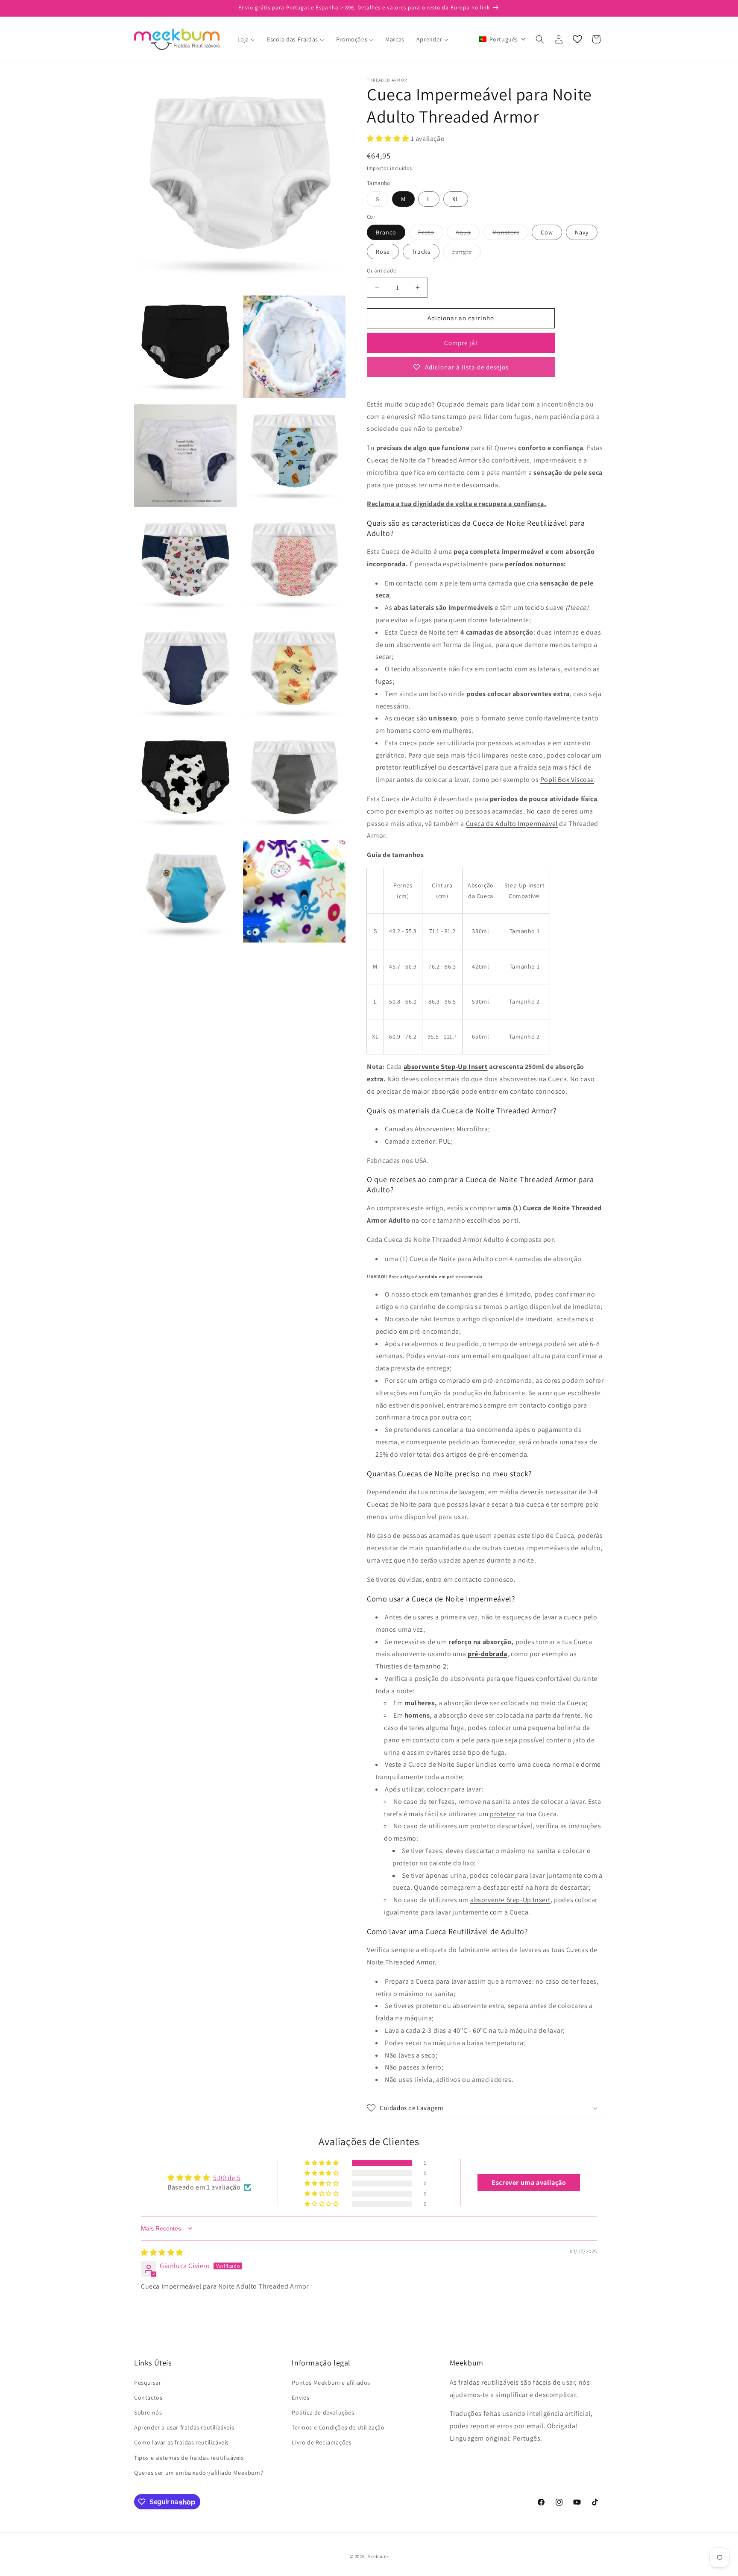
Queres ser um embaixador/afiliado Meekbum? (199, 2473)
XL (456, 199)
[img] (162, 2253)
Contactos (148, 2397)
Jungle (466, 253)
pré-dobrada (488, 1654)
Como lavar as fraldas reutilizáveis (182, 2442)
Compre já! (461, 343)
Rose (383, 252)
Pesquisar (148, 2383)
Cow (547, 232)
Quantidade (381, 271)
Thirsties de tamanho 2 (411, 1666)
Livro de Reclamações (322, 2442)
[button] (502, 39)
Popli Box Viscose (567, 780)
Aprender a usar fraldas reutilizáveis (184, 2427)
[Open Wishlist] (577, 39)
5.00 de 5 (227, 2178)
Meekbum (378, 2556)
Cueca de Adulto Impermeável (512, 824)
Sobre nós (148, 2412)
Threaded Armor (452, 460)
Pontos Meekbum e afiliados (331, 2383)
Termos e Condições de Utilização (338, 2427)
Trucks (421, 252)
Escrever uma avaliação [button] (529, 2182)
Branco (386, 232)
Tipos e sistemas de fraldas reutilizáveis (189, 2458)
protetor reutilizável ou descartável (429, 767)
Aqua (468, 234)
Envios (301, 2397)
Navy (582, 232)
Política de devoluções (323, 2412)
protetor (503, 1814)
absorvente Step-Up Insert (446, 1067)
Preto (431, 234)
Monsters (510, 234)
